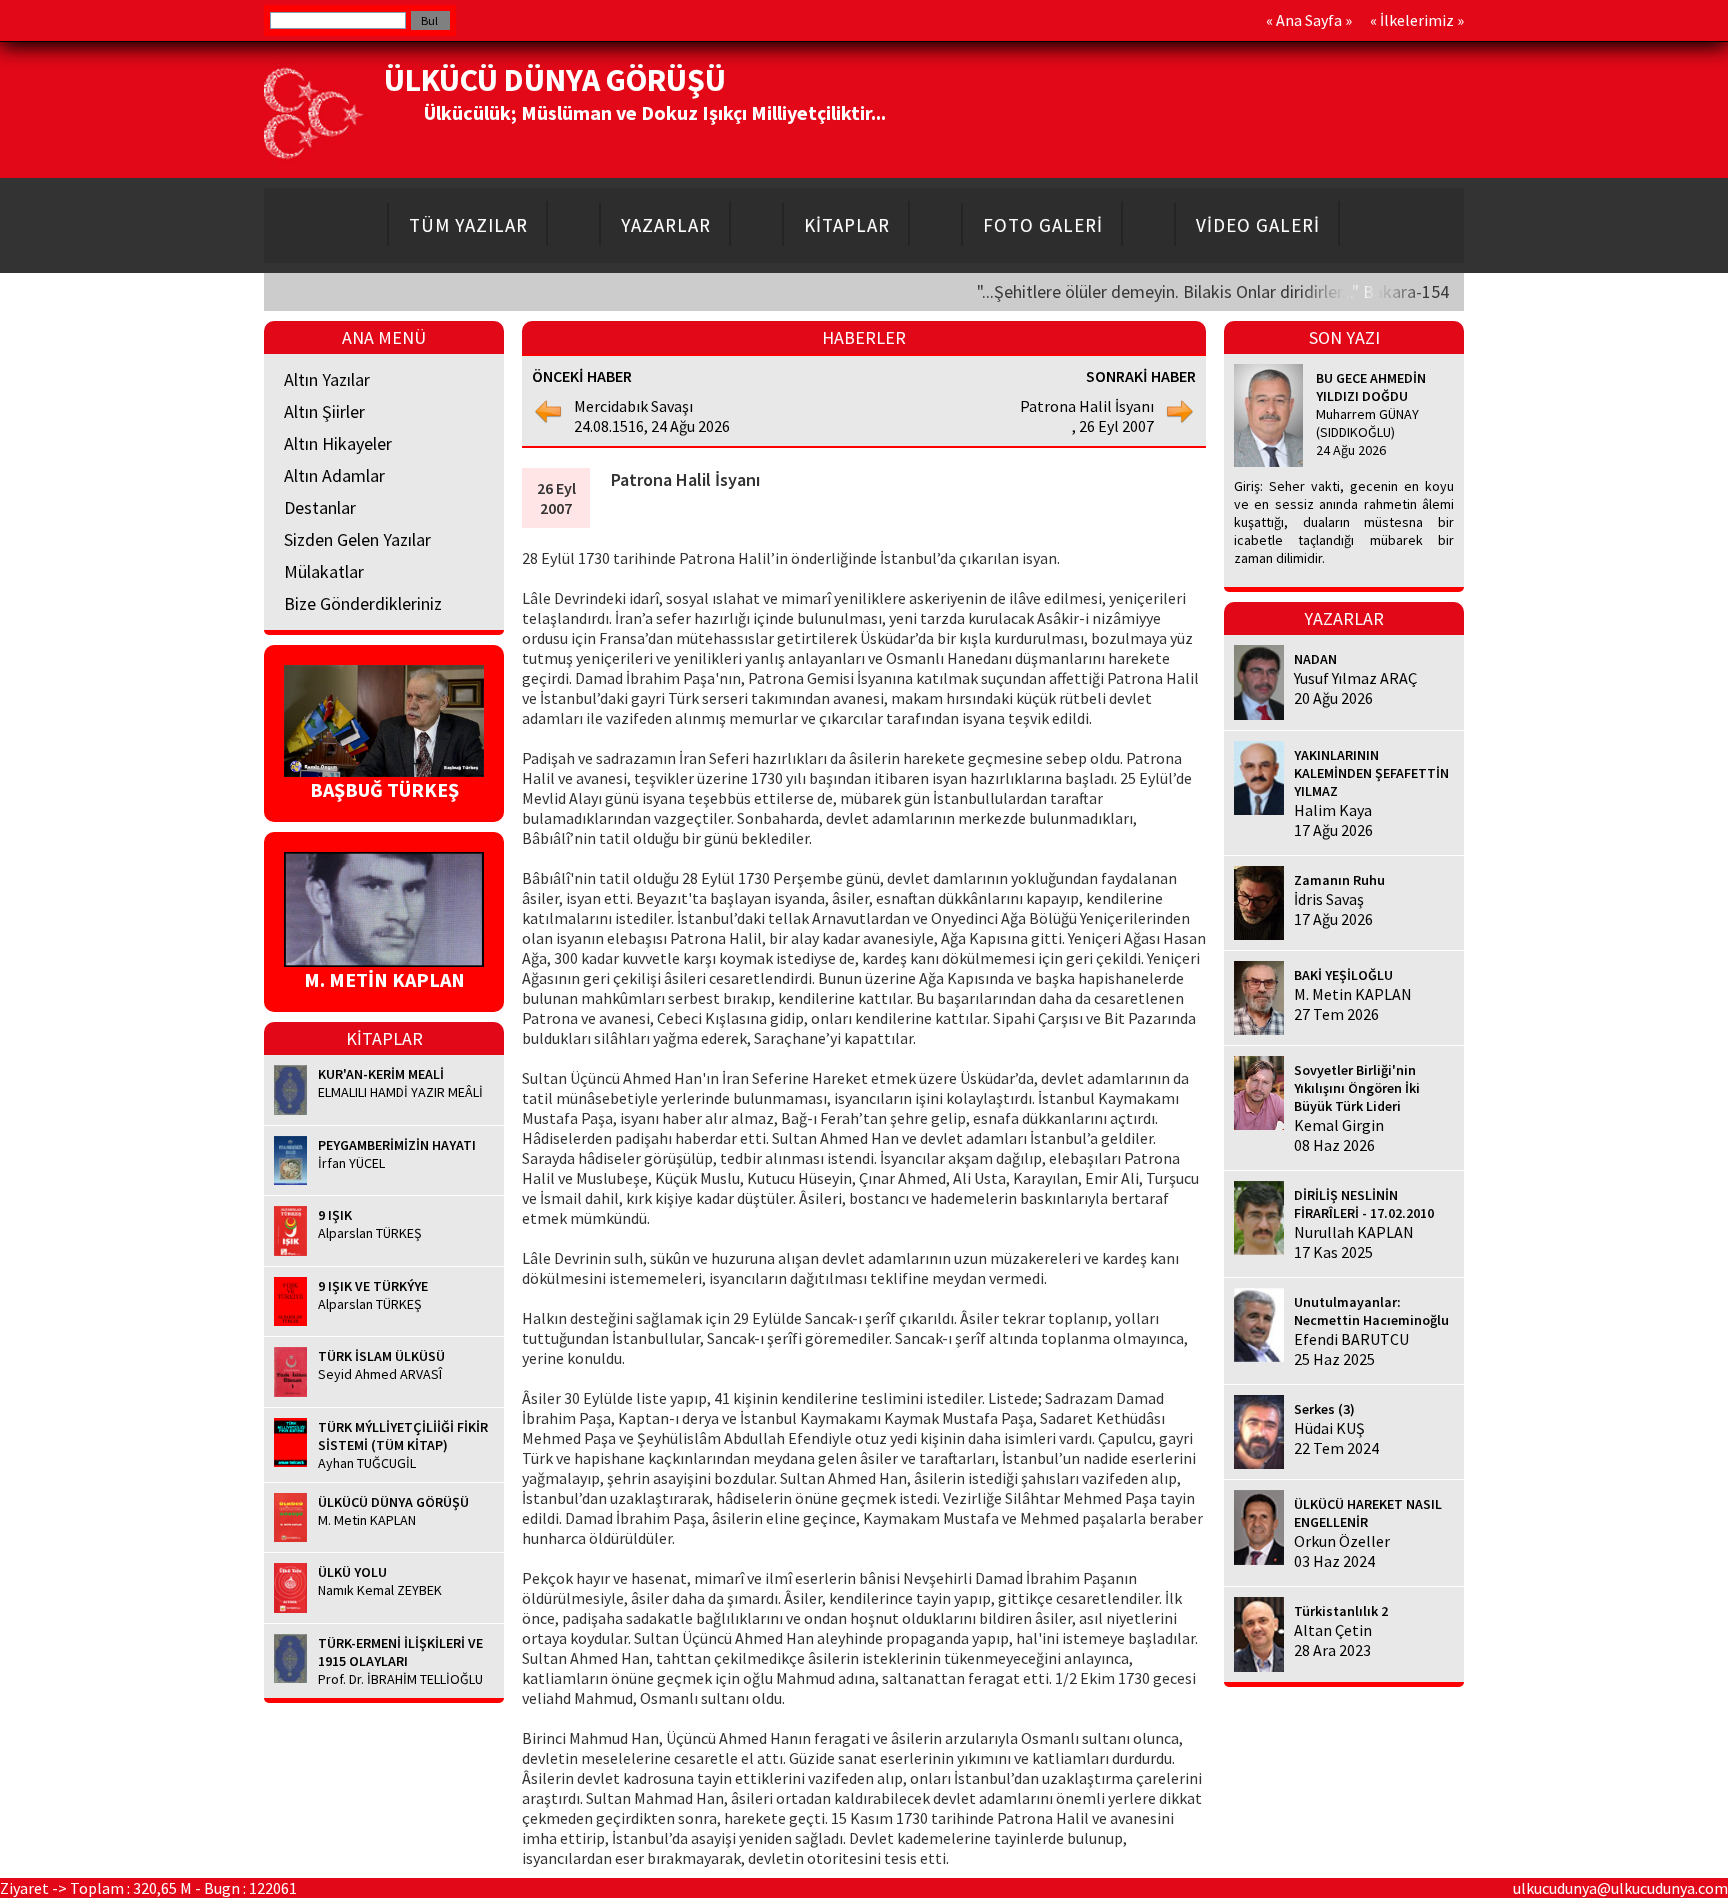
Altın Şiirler (324, 411)
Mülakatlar (324, 571)
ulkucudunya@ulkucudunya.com (1620, 1888)
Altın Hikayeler (338, 443)
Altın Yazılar (327, 379)
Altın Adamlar (334, 475)
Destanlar (320, 507)
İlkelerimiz (1417, 20)
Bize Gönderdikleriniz (363, 603)
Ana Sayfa (1309, 20)
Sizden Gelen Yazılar (357, 539)
